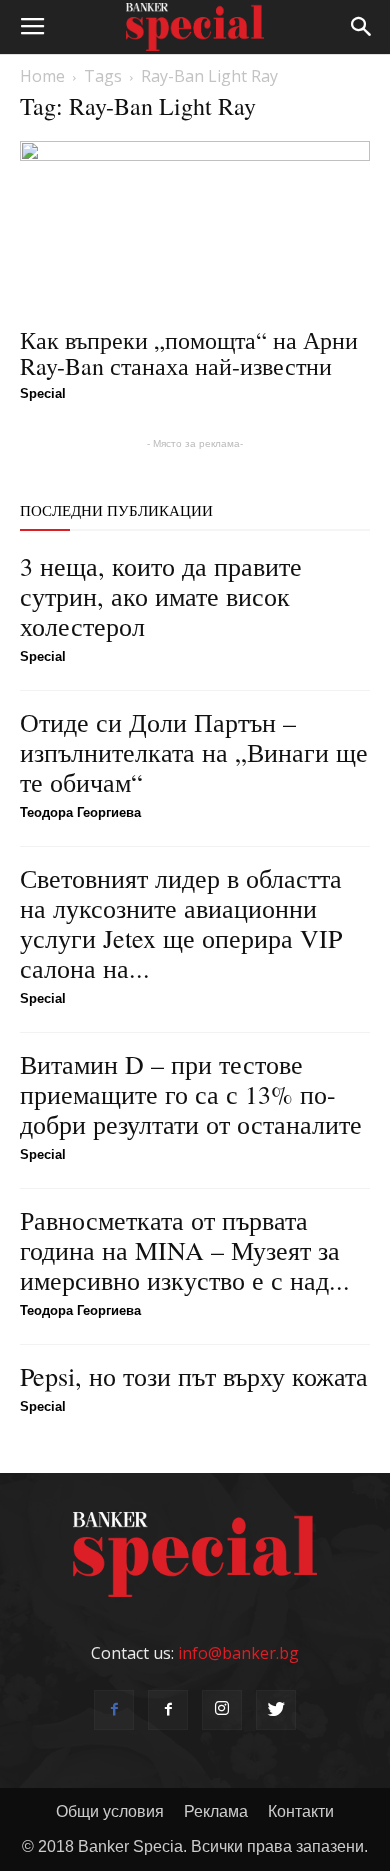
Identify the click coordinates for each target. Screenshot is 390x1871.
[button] (362, 27)
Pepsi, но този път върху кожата (194, 1376)
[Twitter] (276, 1710)
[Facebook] (114, 1710)
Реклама (216, 1811)
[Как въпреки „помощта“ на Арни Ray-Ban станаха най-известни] (195, 227)
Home (42, 76)
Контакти (301, 1811)
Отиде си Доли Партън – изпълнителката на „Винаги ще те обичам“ (194, 752)
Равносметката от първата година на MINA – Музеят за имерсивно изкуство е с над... (185, 1250)
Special (43, 393)
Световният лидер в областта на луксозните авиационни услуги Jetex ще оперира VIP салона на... (181, 923)
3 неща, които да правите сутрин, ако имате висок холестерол (161, 596)
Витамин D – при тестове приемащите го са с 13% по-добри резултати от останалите (191, 1094)
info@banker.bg (238, 1653)
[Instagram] (222, 1710)
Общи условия (110, 1811)
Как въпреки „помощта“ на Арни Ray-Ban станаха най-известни (189, 353)
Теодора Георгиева (80, 812)
